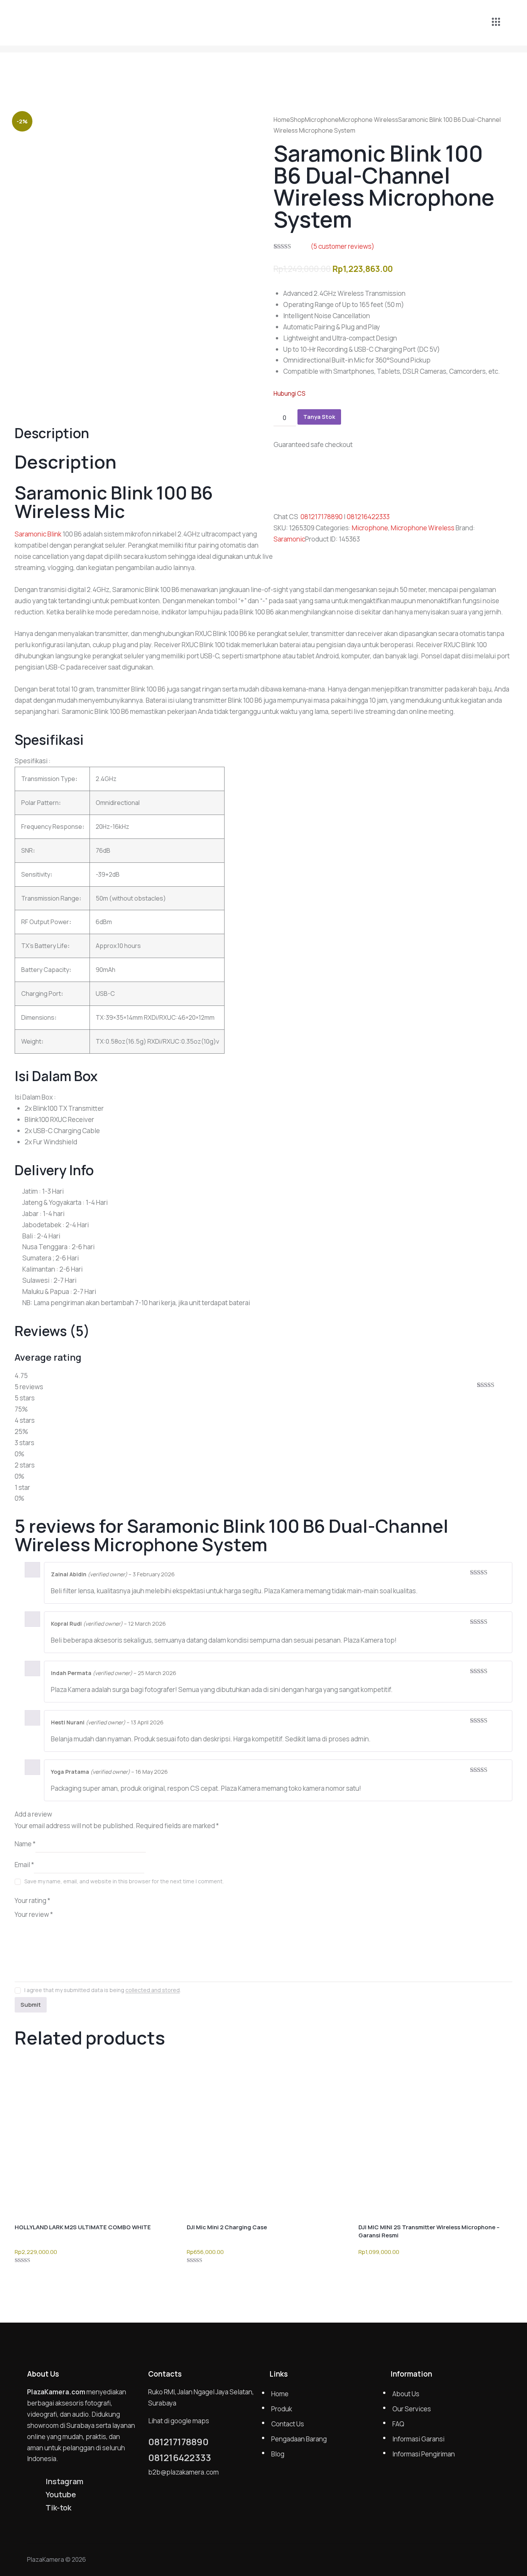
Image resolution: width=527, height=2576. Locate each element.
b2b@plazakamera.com (183, 2472)
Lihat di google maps (179, 2421)
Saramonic (289, 539)
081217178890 (322, 517)
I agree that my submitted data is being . (103, 1990)
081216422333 (368, 517)
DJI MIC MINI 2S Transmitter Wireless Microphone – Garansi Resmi (429, 2231)
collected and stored (153, 1990)
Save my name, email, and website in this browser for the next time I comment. (124, 1881)
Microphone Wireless (368, 120)
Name (25, 1843)
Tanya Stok (319, 417)
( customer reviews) (342, 246)
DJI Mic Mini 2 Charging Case (227, 2227)
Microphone (322, 120)
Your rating (32, 1900)
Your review (34, 1914)
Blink (54, 534)
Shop (297, 120)
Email (24, 1865)
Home (282, 120)
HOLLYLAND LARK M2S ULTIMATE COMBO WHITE (83, 2227)
